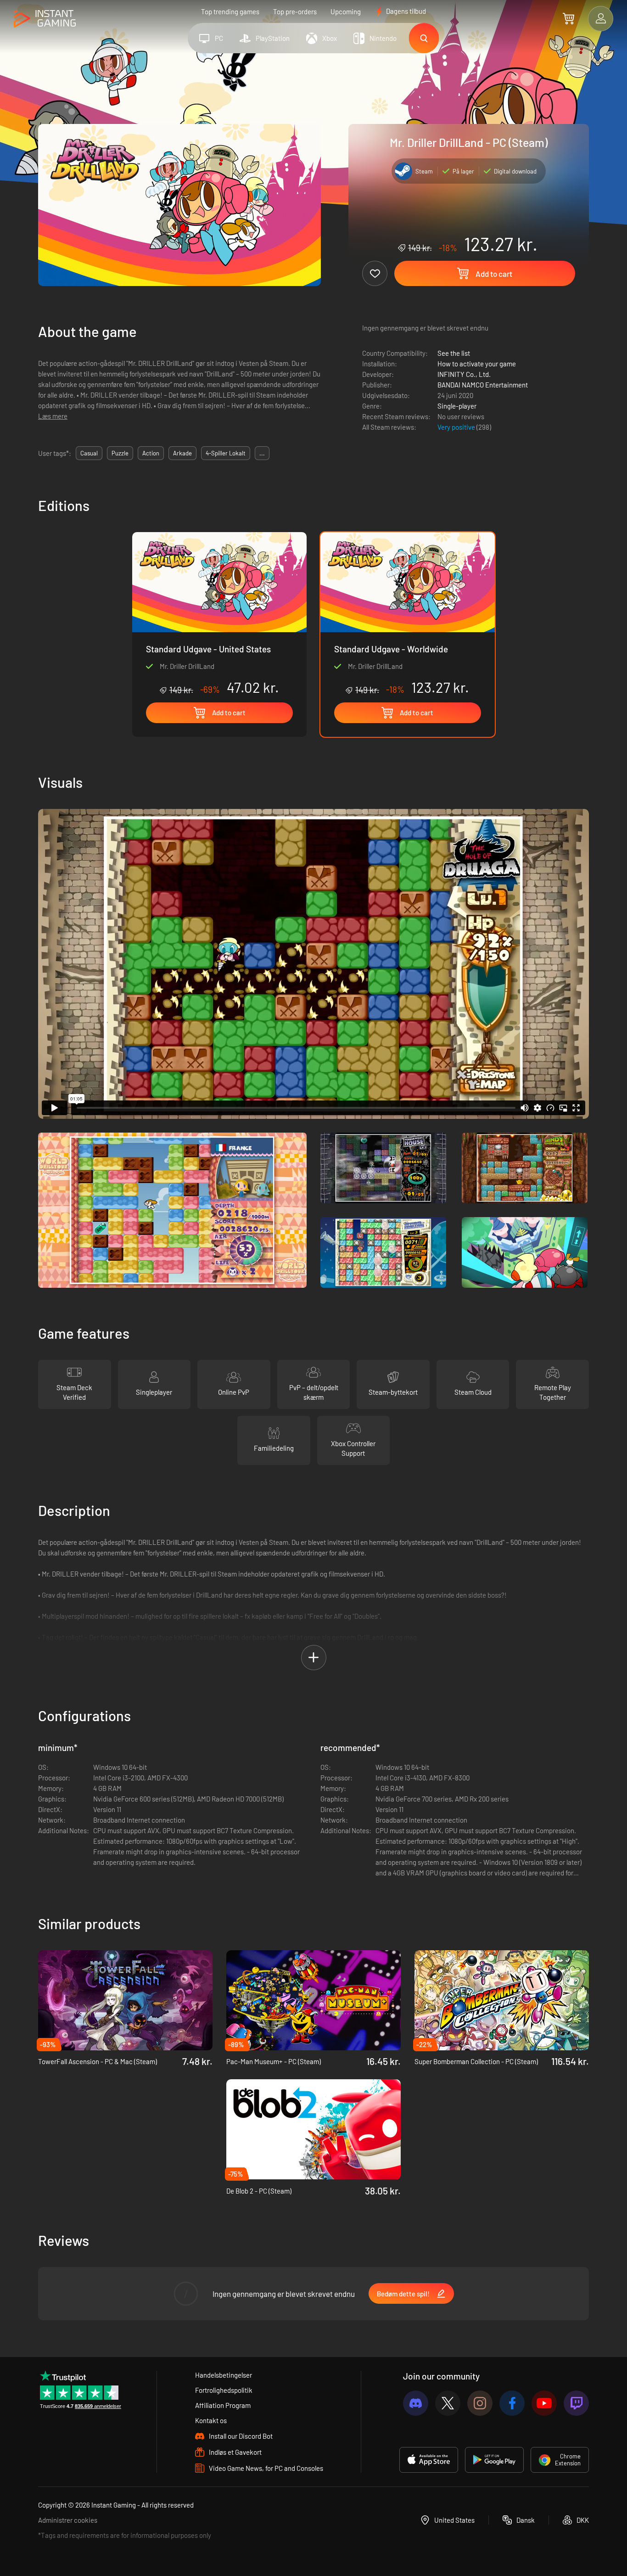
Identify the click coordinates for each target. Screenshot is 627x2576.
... (262, 453)
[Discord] (416, 2403)
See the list (454, 353)
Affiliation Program (223, 2405)
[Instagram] (480, 2403)
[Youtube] (544, 2403)
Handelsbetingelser (224, 2375)
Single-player (457, 406)
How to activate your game (477, 364)
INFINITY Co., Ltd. (464, 374)
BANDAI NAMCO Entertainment (483, 385)
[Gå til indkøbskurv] (568, 18)
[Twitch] (576, 2403)
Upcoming (346, 11)
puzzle (120, 453)
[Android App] (494, 2460)
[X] (448, 2403)
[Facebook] (512, 2403)
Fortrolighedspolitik (224, 2390)
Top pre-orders (295, 11)
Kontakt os (211, 2420)
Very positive (457, 427)
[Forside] (45, 19)
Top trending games (230, 11)
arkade (182, 453)
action (151, 453)
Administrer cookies (68, 2520)
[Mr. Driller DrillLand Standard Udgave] (219, 614)
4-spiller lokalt (226, 453)
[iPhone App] (429, 2460)
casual (89, 453)
